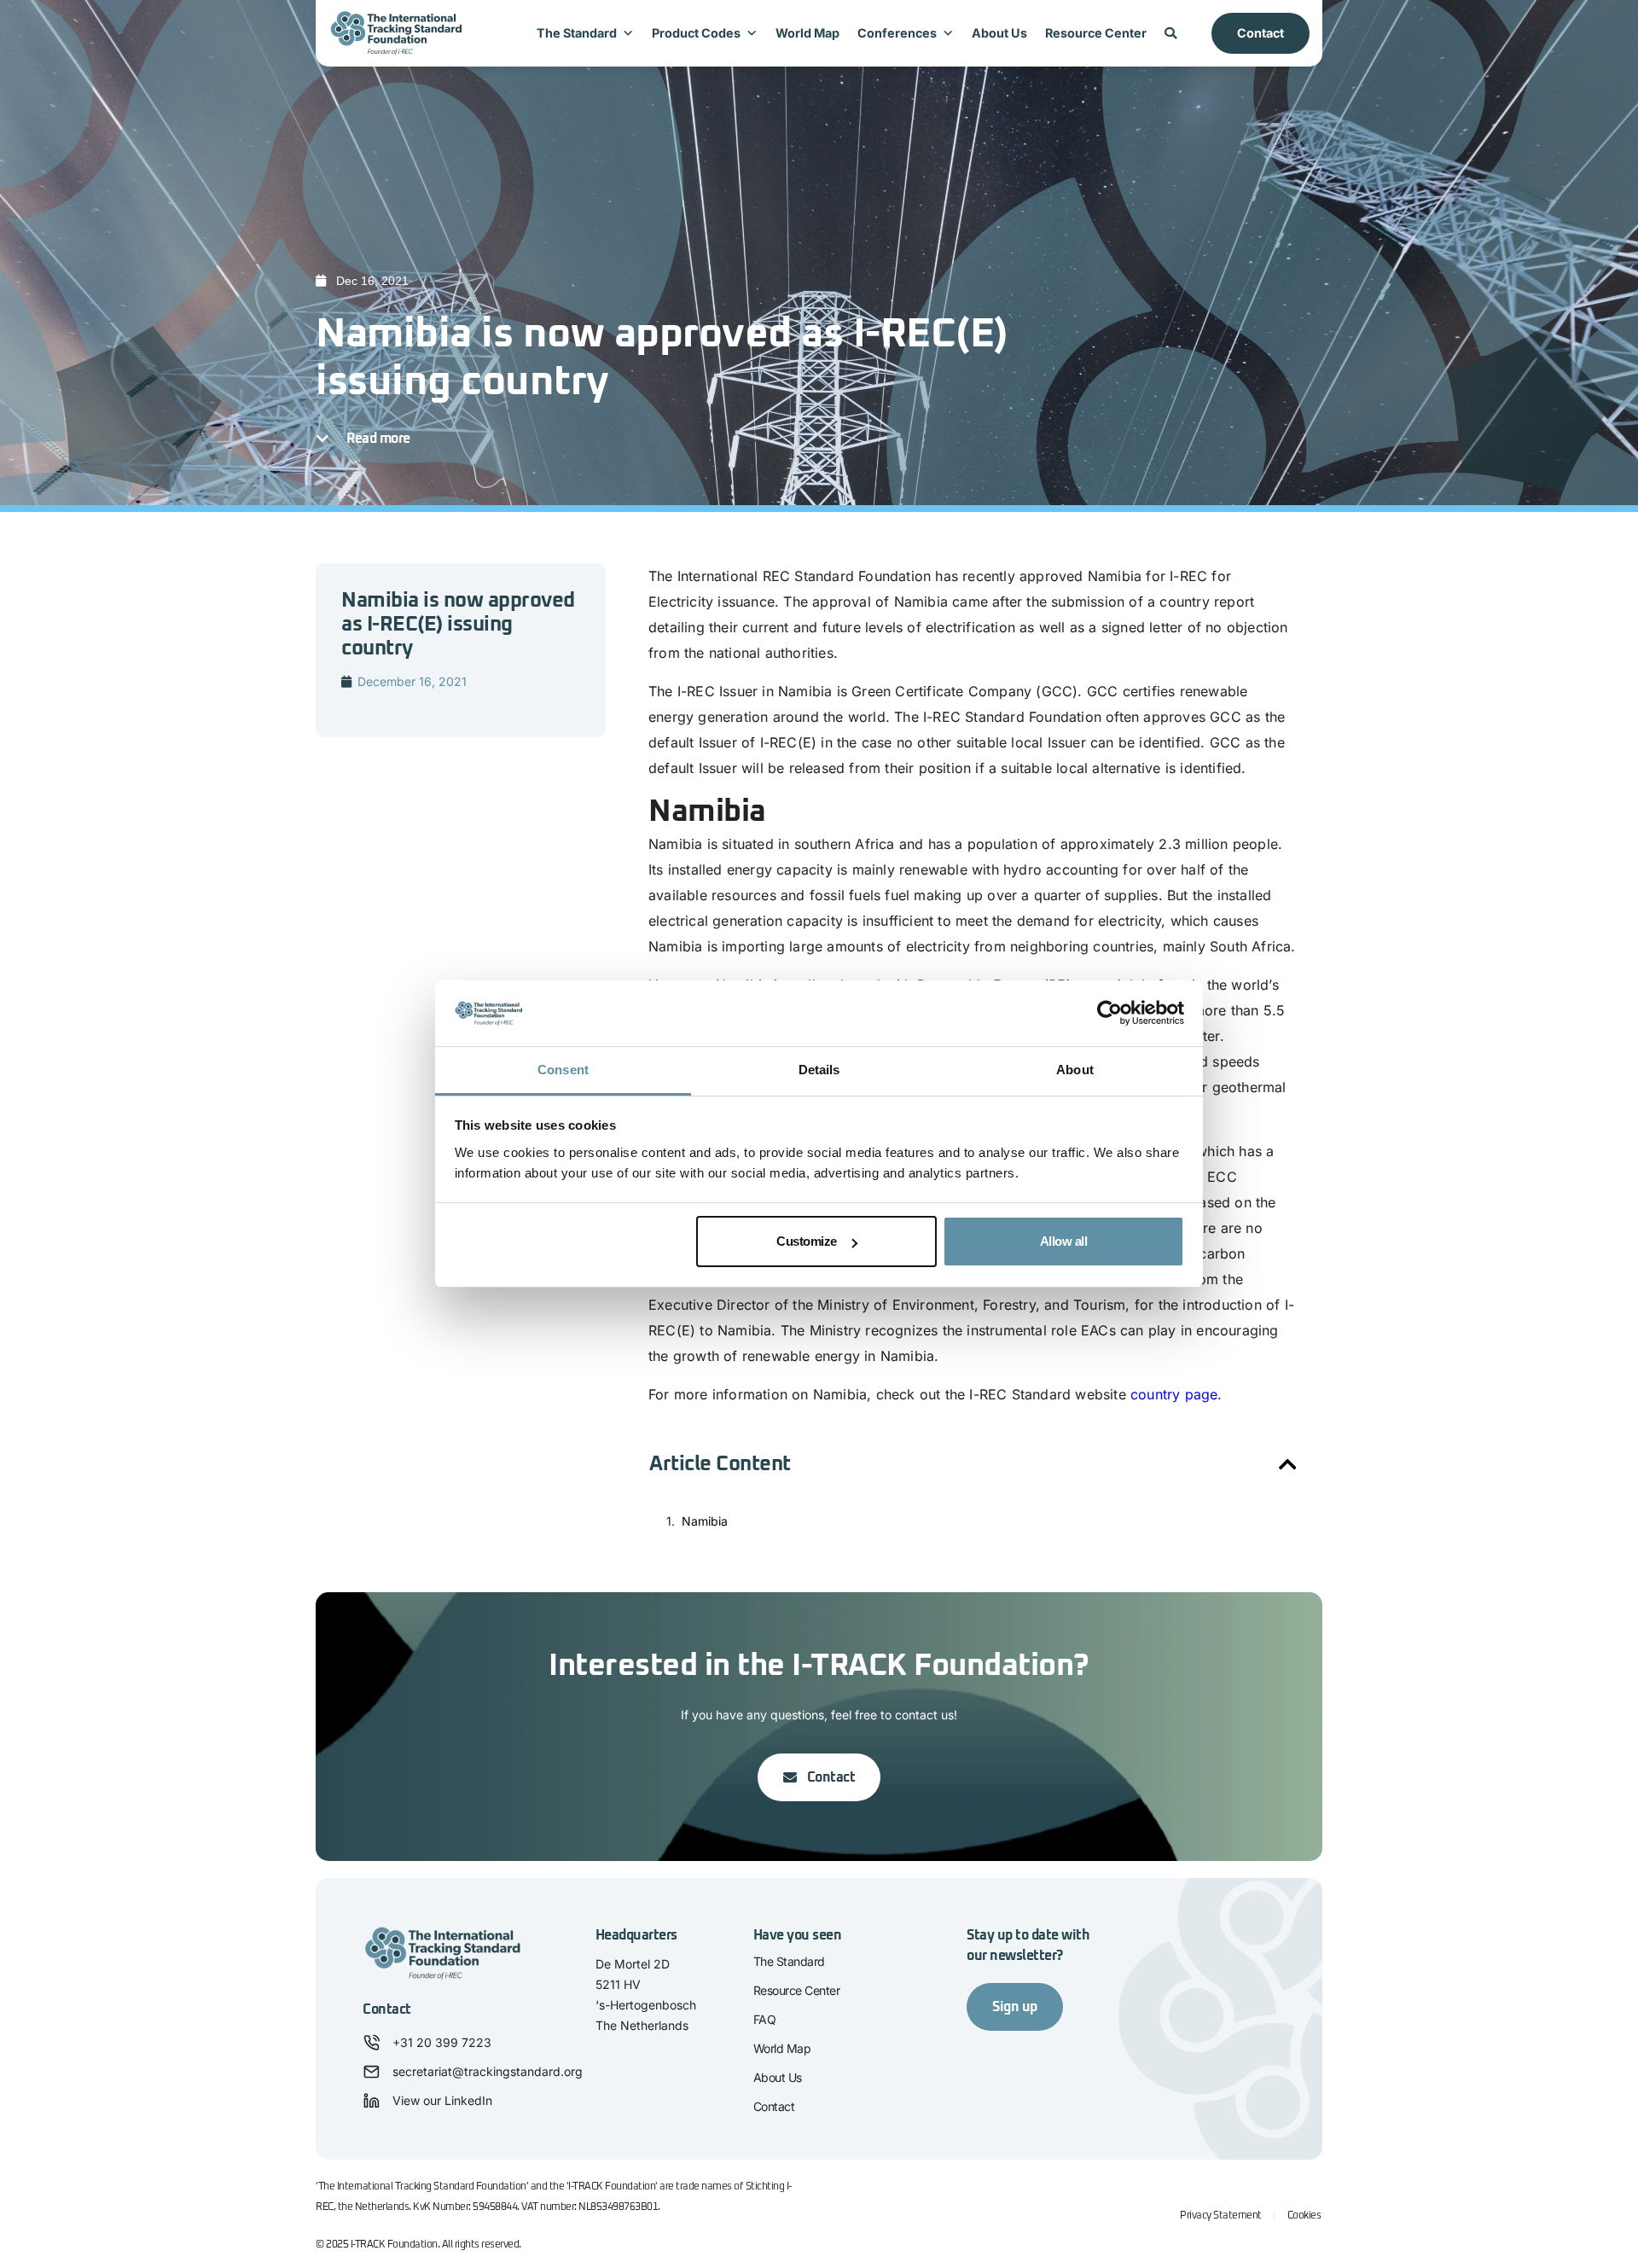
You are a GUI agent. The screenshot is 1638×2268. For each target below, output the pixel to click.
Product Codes (696, 33)
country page (1174, 1394)
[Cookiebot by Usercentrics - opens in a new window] (1109, 1014)
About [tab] (1075, 1070)
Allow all (1064, 1241)
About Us (999, 33)
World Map (807, 33)
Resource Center (1096, 33)
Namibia (705, 1521)
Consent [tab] (563, 1070)
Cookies (1304, 2216)
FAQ (765, 2019)
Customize (807, 1241)
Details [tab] (819, 1070)
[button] (1288, 1464)
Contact (1260, 33)
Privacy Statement (1221, 2216)
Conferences (897, 33)
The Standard (577, 33)
